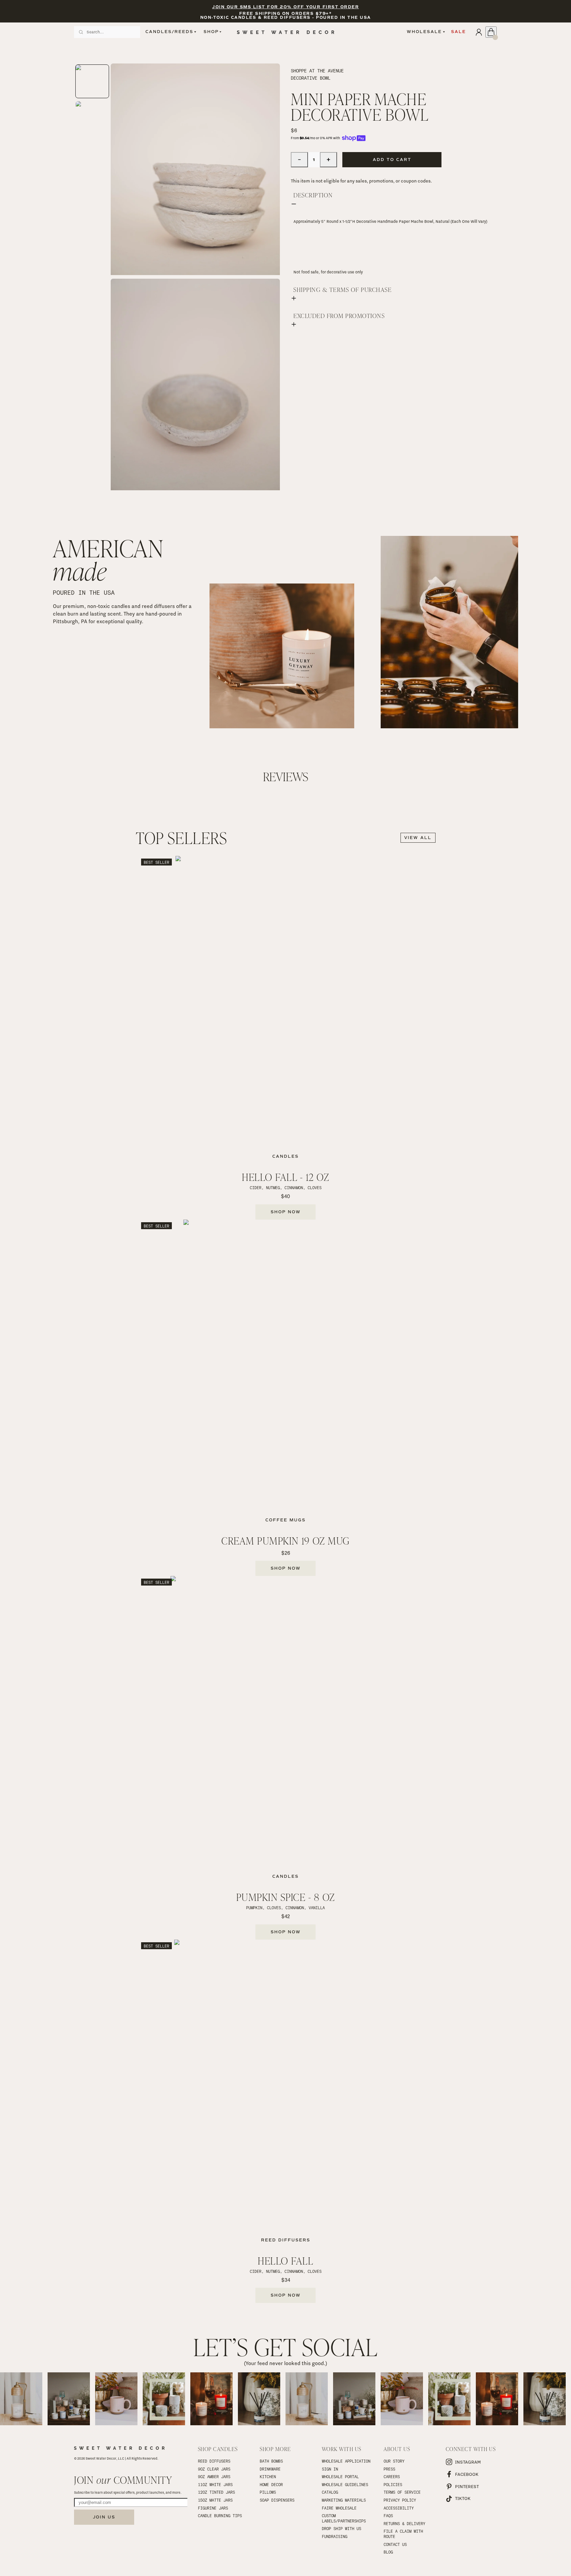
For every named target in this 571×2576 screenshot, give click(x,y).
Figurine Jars (213, 2508)
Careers (392, 2476)
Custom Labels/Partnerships (344, 2518)
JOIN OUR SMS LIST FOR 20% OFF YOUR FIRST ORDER (285, 7)
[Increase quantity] (328, 160)
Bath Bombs (271, 2461)
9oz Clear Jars (214, 2469)
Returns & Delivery (404, 2523)
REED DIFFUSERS (214, 2461)
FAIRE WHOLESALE (339, 2508)
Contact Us (395, 2544)
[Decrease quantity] (299, 160)
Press (389, 2469)
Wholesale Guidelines (345, 2484)
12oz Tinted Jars (216, 2492)
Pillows (268, 2492)
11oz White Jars (215, 2484)
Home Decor (271, 2484)
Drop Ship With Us (342, 2528)
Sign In (330, 2469)
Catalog (330, 2492)
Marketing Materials (344, 2500)
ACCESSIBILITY (399, 2508)
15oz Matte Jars (215, 2500)
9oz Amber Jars (214, 2476)
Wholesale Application (346, 2461)
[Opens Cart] (491, 32)
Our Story (394, 2461)
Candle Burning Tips (220, 2516)
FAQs (388, 2516)
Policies (393, 2484)
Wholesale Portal (340, 2476)
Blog (388, 2552)
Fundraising (335, 2536)
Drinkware (270, 2469)
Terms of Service (402, 2492)
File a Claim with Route (404, 2534)
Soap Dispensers (277, 2500)
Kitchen (268, 2476)
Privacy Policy (400, 2500)
